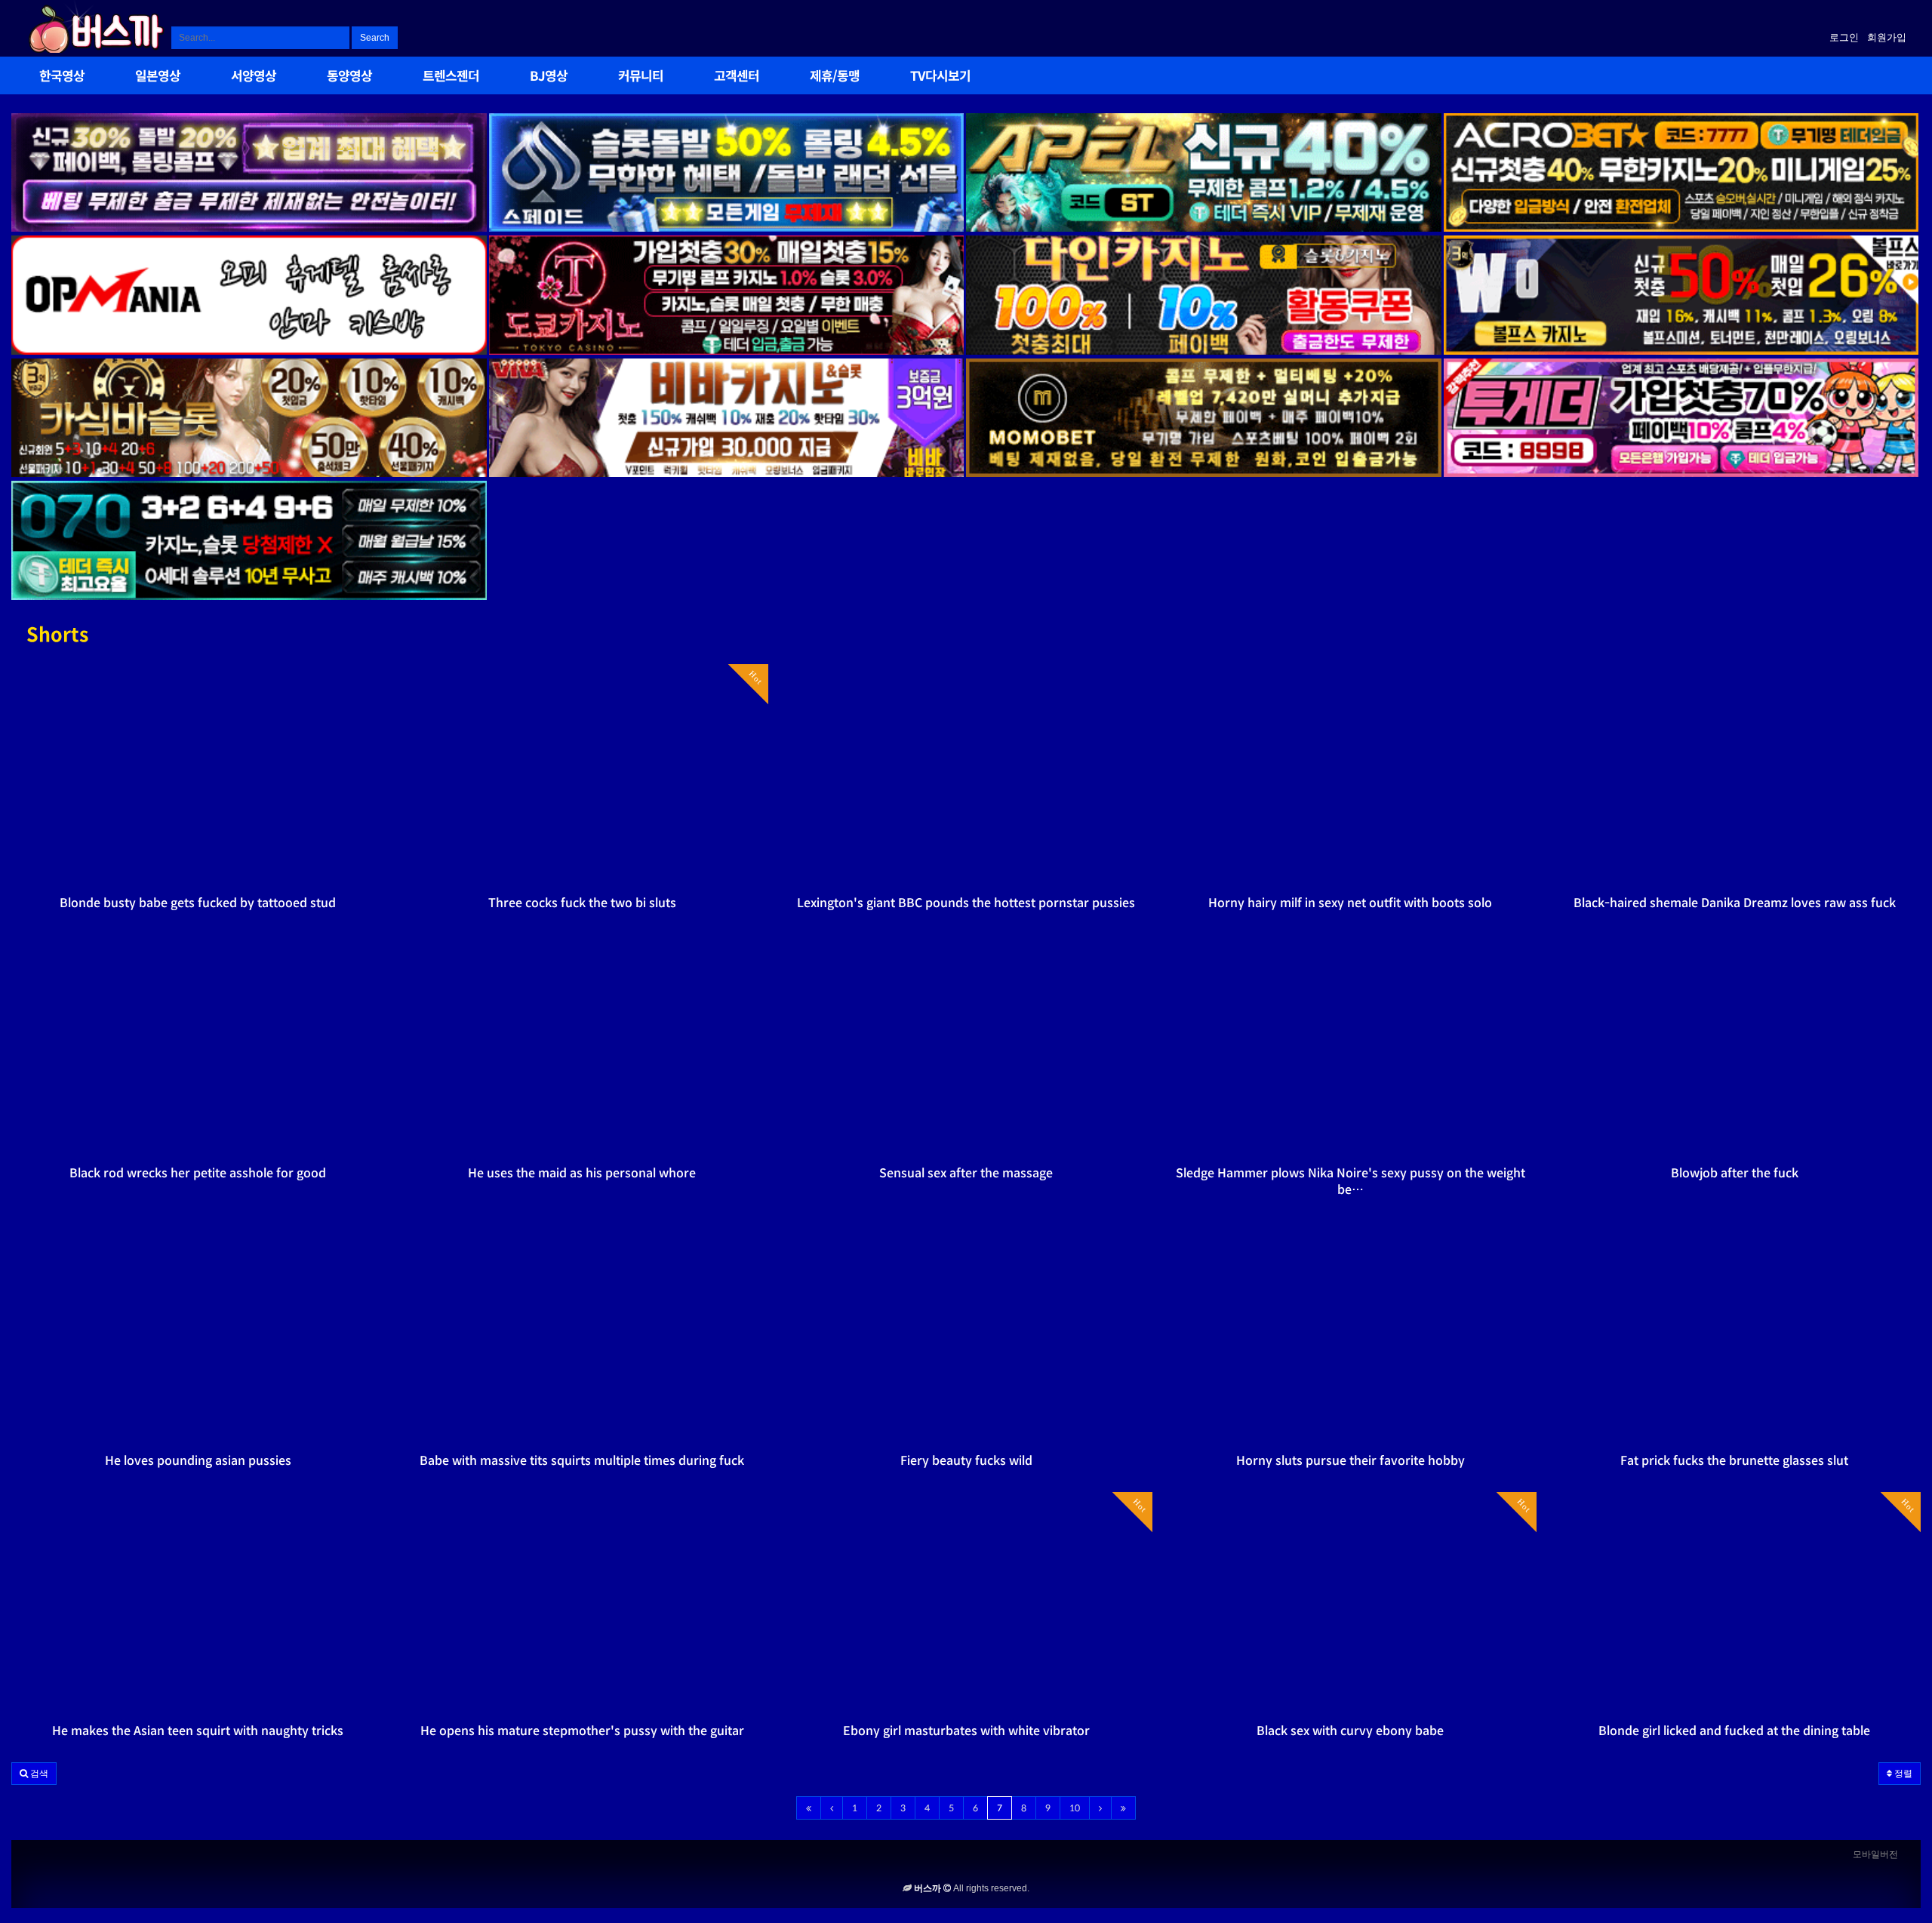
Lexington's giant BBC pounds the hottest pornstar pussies (966, 903)
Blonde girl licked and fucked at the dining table (1734, 1731)
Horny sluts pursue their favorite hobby (1351, 1461)
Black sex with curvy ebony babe (1350, 1731)
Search (375, 38)
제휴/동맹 (835, 77)
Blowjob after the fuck (1735, 1173)
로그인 (1844, 37)
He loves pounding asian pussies (198, 1461)
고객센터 (737, 77)
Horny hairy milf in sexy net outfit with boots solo (1350, 903)
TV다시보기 (940, 77)
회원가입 (1887, 37)
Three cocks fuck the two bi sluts (582, 903)
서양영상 (254, 77)
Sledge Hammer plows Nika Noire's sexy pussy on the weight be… (1351, 1181)
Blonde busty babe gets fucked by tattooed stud (198, 903)
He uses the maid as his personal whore (582, 1173)
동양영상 (349, 77)
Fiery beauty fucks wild (966, 1461)
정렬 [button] (1902, 1774)
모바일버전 (1875, 1854)
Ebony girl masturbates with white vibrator (966, 1731)
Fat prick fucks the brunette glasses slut (1734, 1461)
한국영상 (62, 77)
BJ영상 (549, 77)
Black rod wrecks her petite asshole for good (198, 1173)
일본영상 (158, 77)
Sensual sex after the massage (966, 1173)
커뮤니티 (641, 77)
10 (1075, 1808)
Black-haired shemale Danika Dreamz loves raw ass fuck (1735, 903)
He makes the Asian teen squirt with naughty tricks (198, 1731)
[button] (34, 1774)
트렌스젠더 (451, 77)
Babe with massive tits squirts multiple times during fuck (582, 1461)
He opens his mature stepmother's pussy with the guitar (582, 1731)
